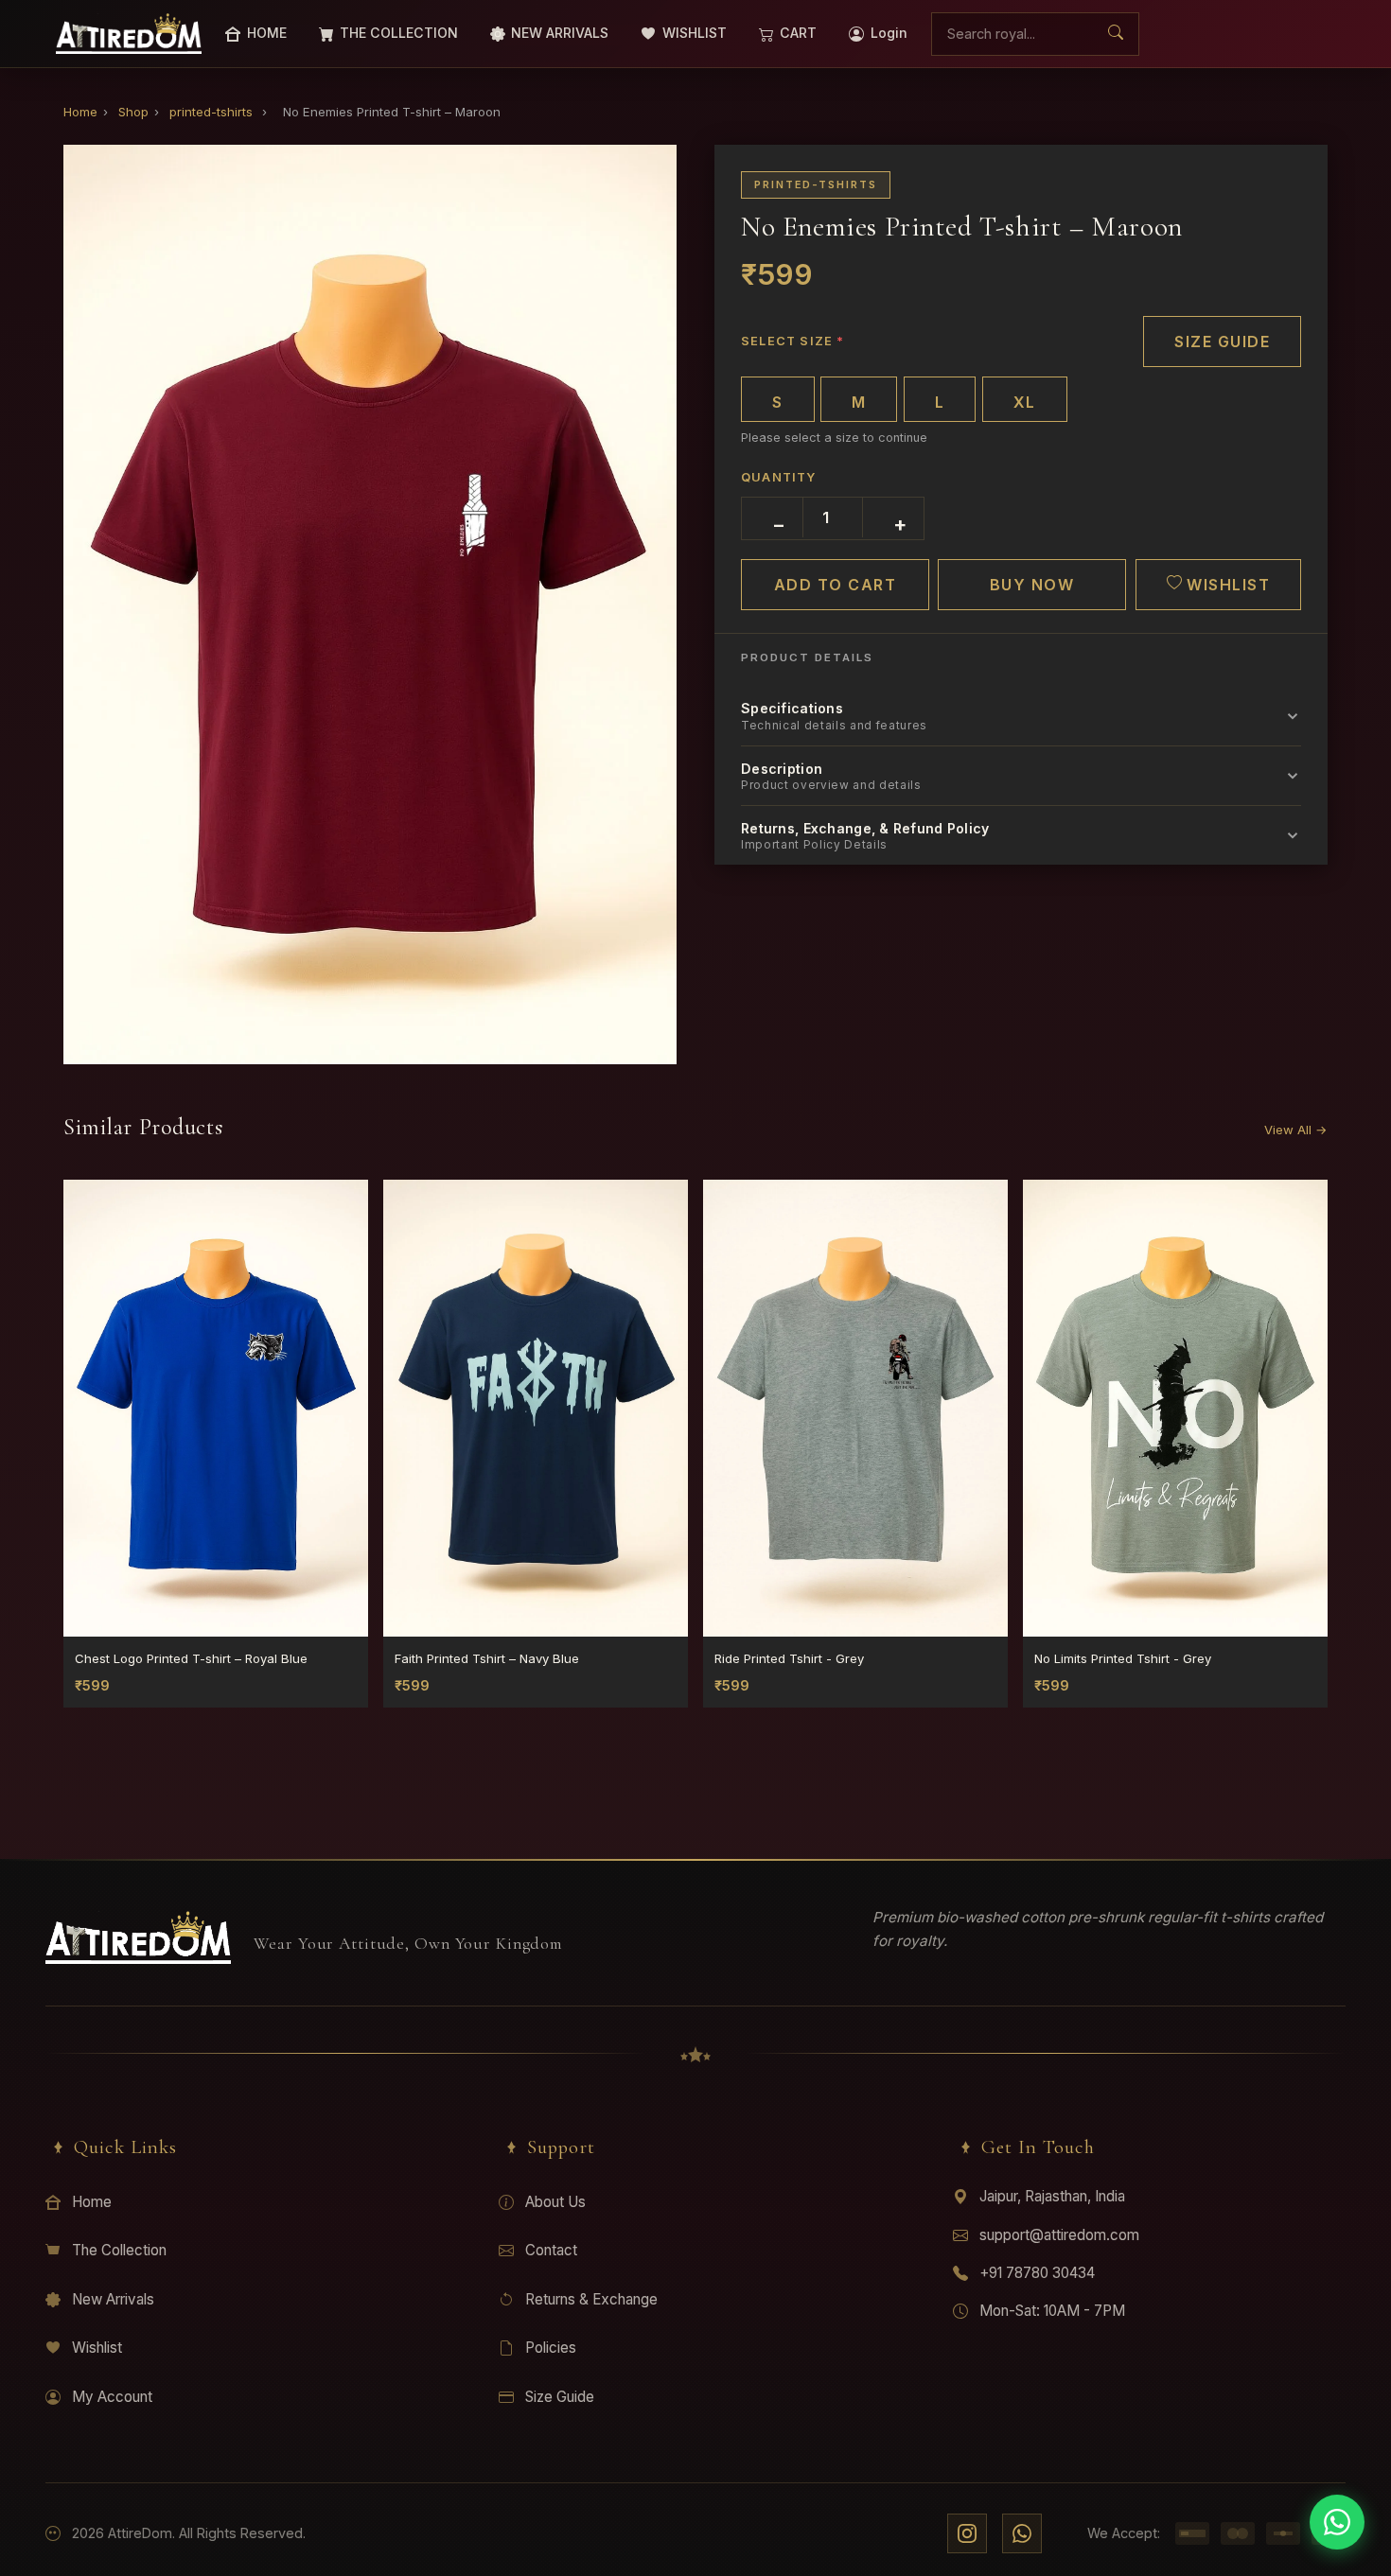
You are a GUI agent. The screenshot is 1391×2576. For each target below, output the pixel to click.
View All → (1296, 1130)
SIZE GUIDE (1222, 342)
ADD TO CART (836, 585)
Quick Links (125, 2147)
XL (1025, 402)
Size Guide (560, 2397)
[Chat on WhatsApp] (1337, 2522)
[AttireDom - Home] (129, 34)
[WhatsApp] (1022, 2533)
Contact (551, 2250)
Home (80, 112)
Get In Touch (1038, 2147)
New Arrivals (113, 2299)
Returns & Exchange (591, 2299)
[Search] (1116, 34)
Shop (133, 112)
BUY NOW (1032, 585)
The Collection (119, 2250)
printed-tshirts (211, 112)
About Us (555, 2202)
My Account (112, 2397)
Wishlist (97, 2348)
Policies (551, 2348)
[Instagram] (967, 2533)
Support (561, 2147)
